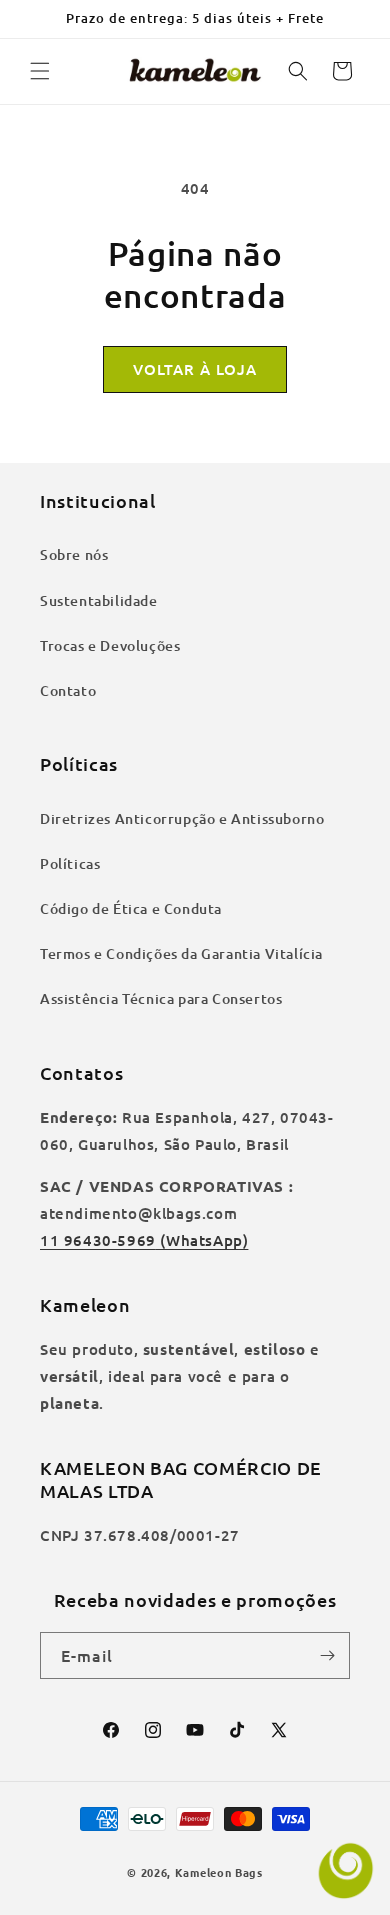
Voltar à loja (195, 369)
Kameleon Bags (219, 1872)
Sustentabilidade (99, 600)
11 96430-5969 (98, 1240)
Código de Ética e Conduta (131, 908)
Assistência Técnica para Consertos (161, 998)
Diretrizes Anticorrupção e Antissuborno (182, 818)
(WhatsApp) (202, 1240)
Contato (68, 690)
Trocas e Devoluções (110, 645)
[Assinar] (327, 1655)
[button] (40, 71)
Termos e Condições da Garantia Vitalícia (181, 953)
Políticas (70, 863)
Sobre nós (74, 554)
